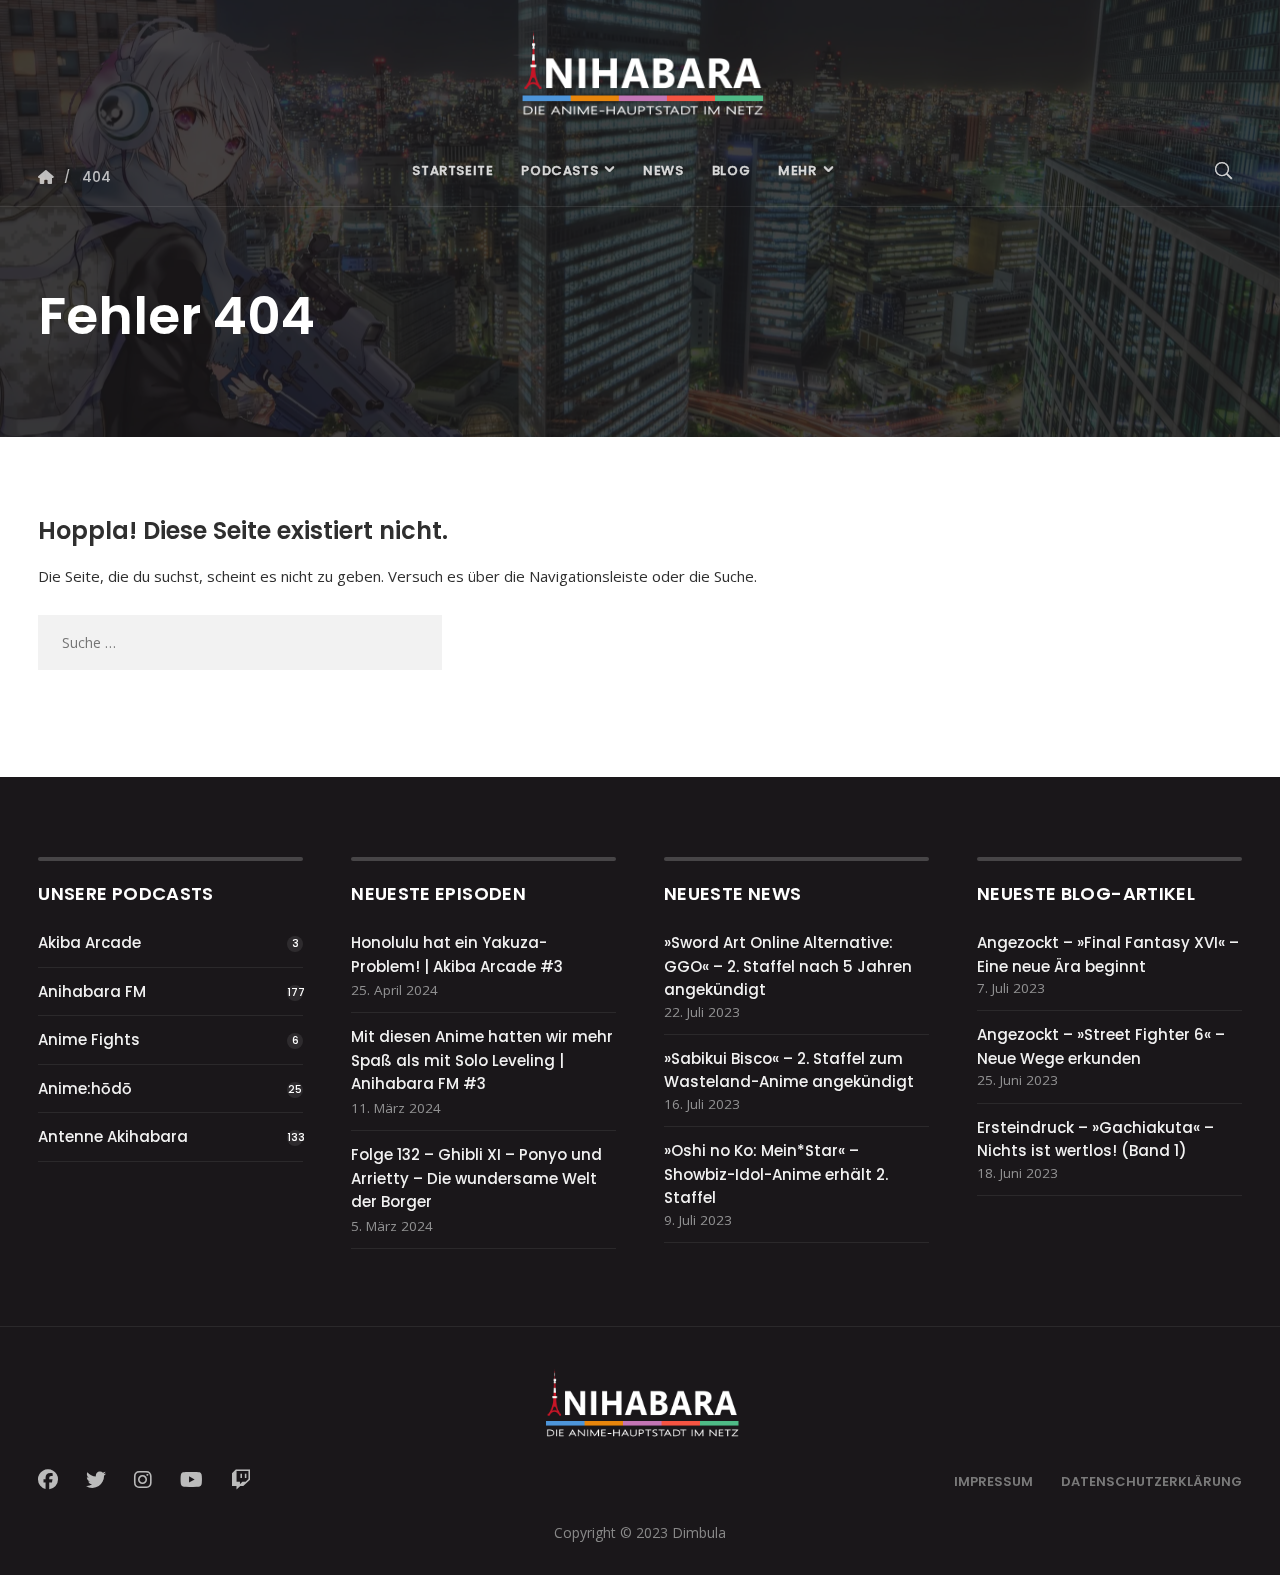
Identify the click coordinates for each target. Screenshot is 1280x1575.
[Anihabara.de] (639, 67)
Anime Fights (89, 1039)
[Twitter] (96, 1480)
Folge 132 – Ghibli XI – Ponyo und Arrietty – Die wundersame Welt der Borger (476, 1178)
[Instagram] (143, 1480)
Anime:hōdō (85, 1088)
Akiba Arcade (89, 942)
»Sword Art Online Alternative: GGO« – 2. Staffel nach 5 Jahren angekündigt (788, 966)
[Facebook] (54, 1480)
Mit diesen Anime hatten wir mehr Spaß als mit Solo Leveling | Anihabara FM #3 (482, 1060)
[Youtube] (191, 1480)
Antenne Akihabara (113, 1136)
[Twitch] (241, 1480)
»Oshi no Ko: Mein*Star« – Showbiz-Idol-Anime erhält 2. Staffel (776, 1174)
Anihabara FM (92, 991)
